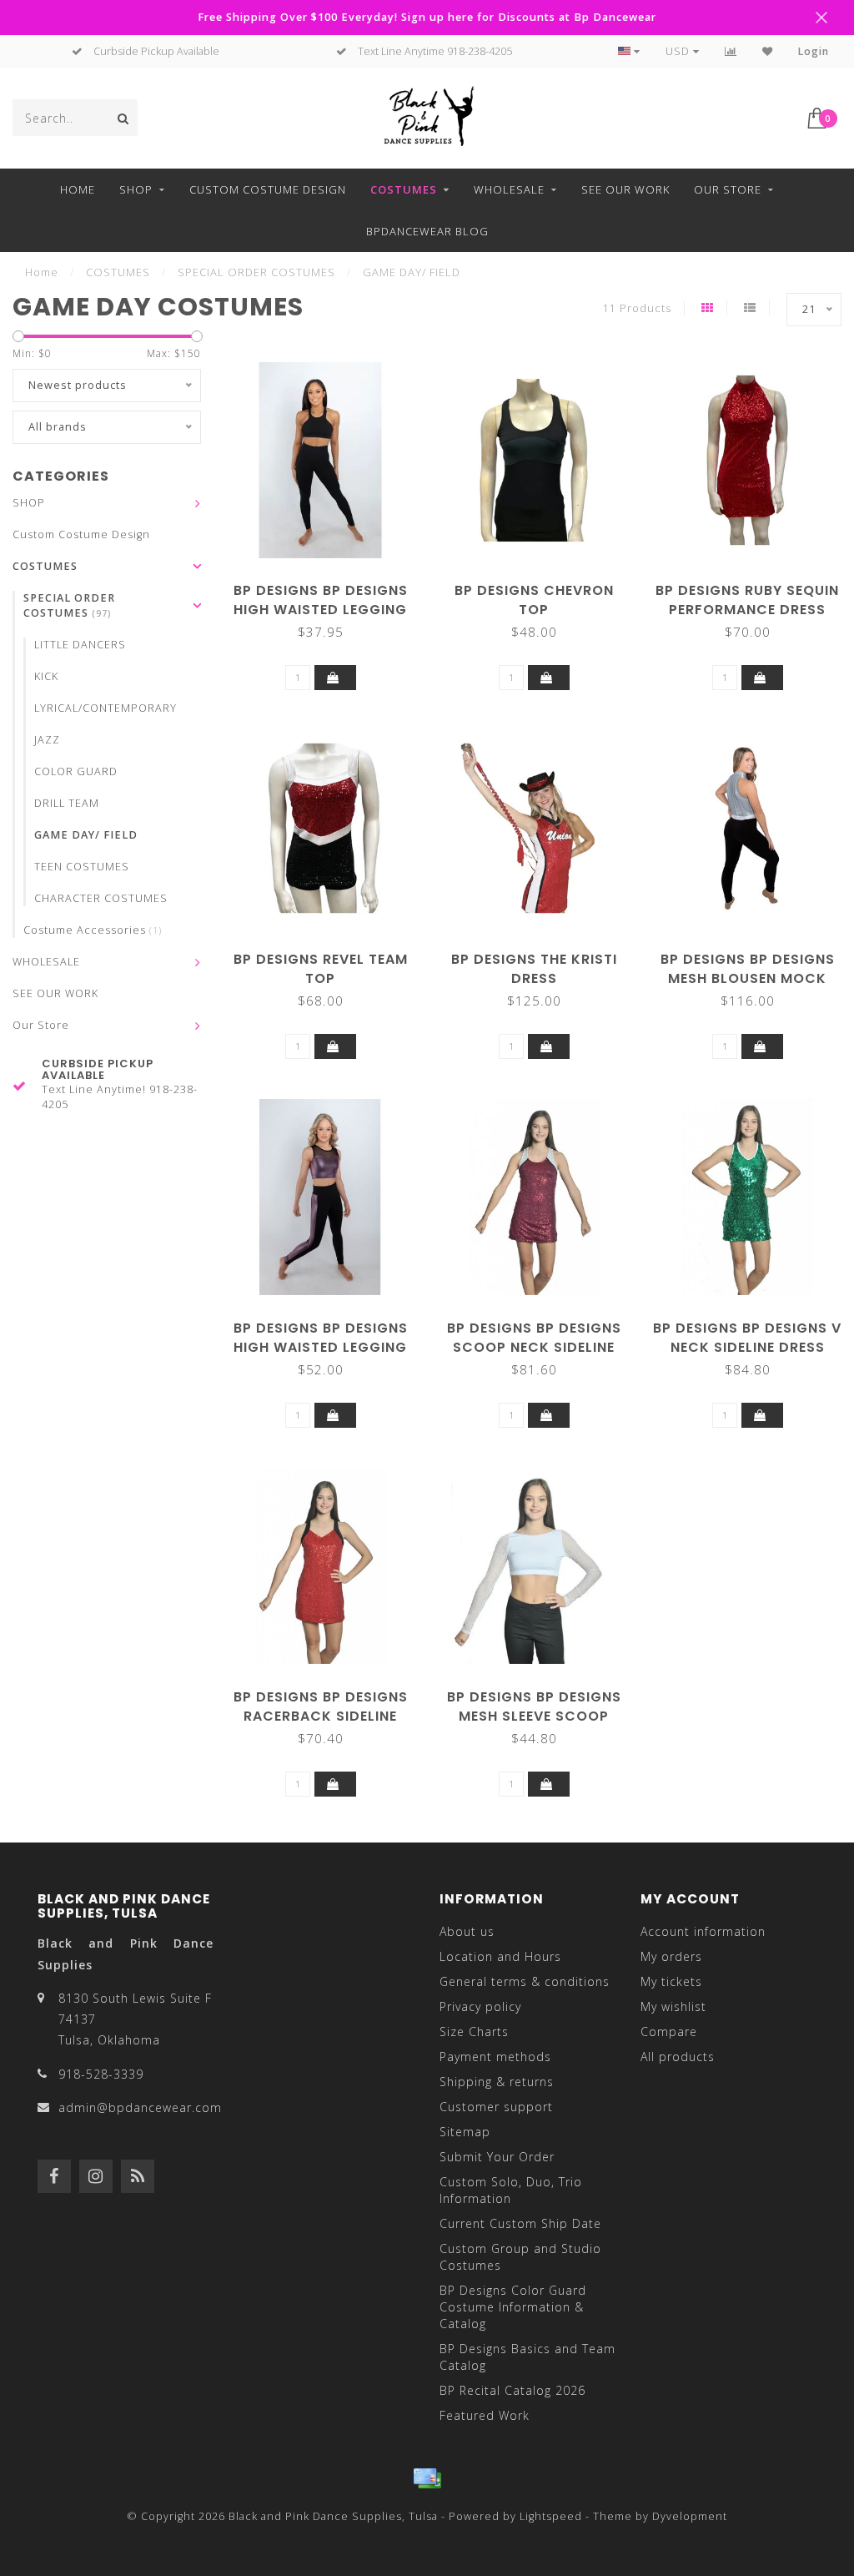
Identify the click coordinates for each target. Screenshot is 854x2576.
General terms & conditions (525, 1981)
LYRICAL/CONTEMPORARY (105, 708)
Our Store (728, 189)
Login (814, 51)
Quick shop (329, 585)
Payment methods (495, 2057)
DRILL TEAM (67, 803)
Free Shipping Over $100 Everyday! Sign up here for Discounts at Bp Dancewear (427, 17)
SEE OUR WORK (625, 189)
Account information (703, 1931)
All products (678, 2057)
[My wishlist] (768, 51)
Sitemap (465, 2132)
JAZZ (47, 740)
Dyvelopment (690, 2516)
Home (78, 189)
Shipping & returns (497, 2082)
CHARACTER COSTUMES (101, 898)
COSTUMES (404, 189)
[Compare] (731, 51)
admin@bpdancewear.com (140, 2107)
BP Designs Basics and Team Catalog (527, 2357)
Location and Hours (500, 1956)
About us (467, 1931)
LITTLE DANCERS (80, 645)
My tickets (671, 1981)
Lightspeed (551, 2516)
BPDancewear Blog (427, 231)
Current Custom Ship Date (520, 2223)
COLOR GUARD (76, 771)
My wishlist (673, 2006)
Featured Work (485, 2415)
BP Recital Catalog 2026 (512, 2390)
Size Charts (474, 2032)
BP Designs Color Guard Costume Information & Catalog (513, 2307)
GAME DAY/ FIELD (86, 835)
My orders (671, 1956)
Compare (669, 2032)
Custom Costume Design (268, 189)
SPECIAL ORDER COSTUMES (69, 605)
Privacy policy (480, 2006)
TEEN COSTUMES (82, 867)
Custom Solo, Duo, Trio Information (511, 2190)
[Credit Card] (427, 2478)
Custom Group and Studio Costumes (520, 2257)
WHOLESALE (509, 189)
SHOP (136, 189)
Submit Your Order (497, 2157)
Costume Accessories (93, 930)
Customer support (496, 2107)
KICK (46, 676)
